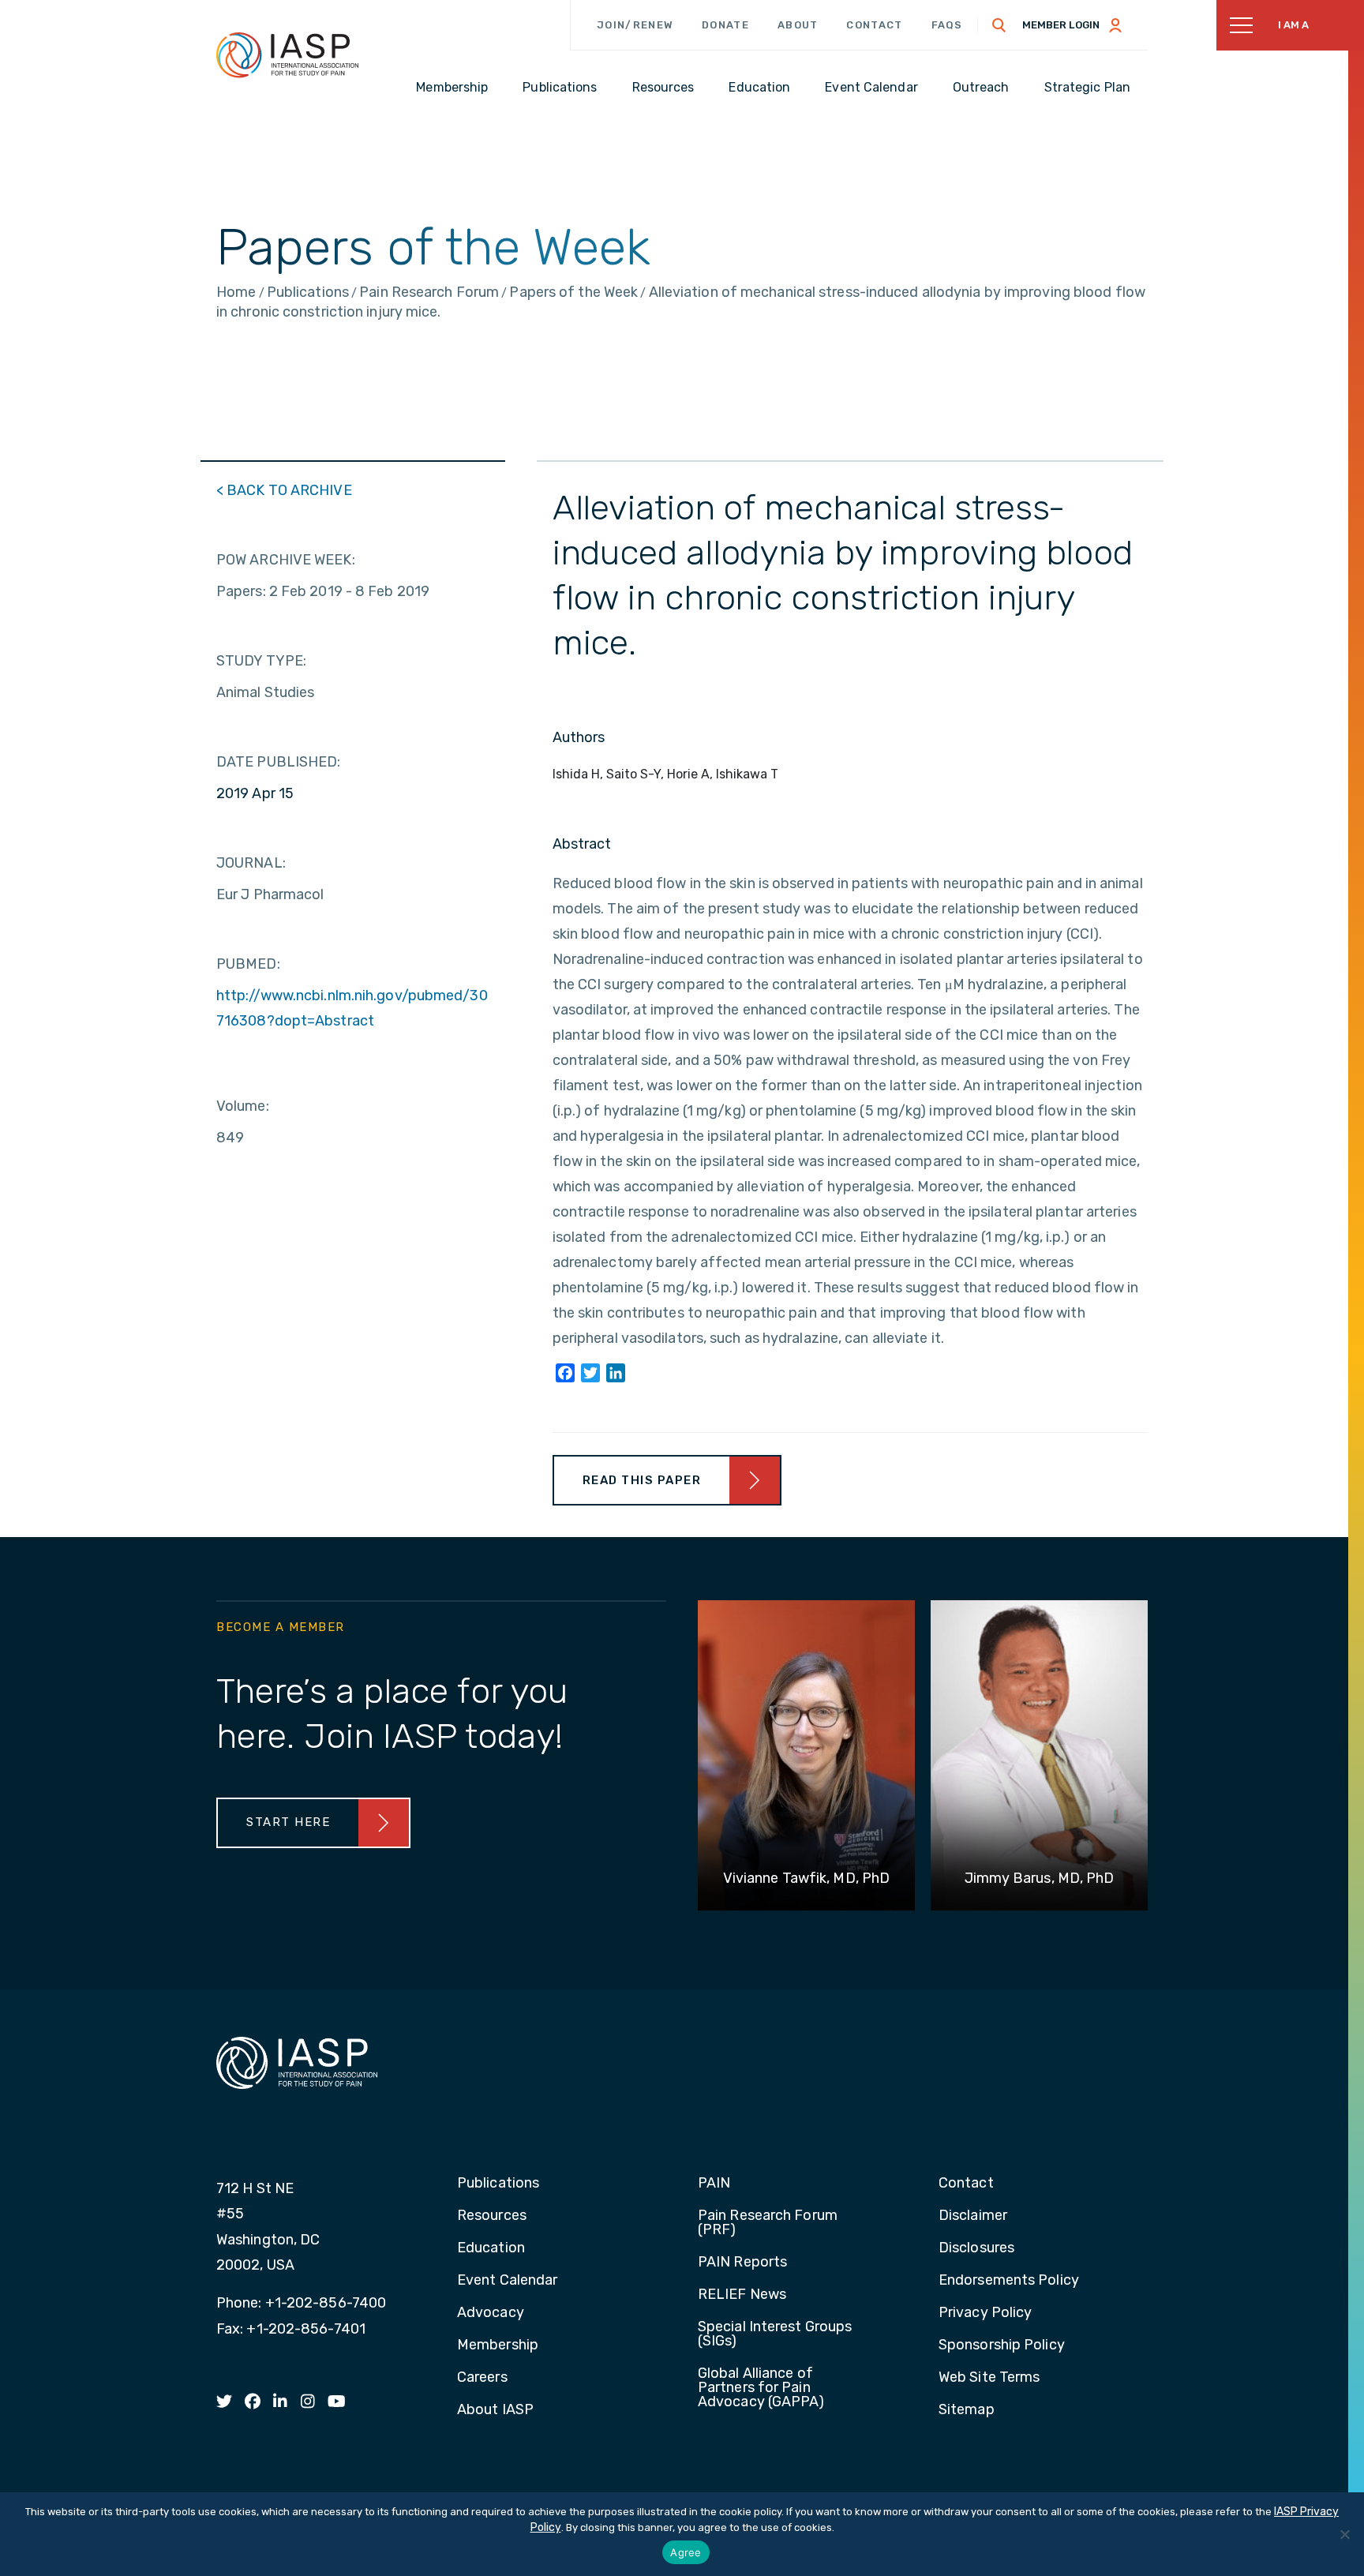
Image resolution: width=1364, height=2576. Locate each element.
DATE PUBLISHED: (279, 762)
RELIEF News (742, 2295)
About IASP (495, 2410)
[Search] (999, 25)
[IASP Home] (287, 54)
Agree (686, 2552)
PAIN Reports (742, 2263)
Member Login (1061, 25)
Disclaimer (973, 2216)
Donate (725, 25)
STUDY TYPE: (261, 661)
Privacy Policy (985, 2313)
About (798, 25)
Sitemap (967, 2410)
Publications (498, 2184)
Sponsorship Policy (1002, 2345)
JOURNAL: (251, 863)
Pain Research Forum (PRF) (768, 2223)
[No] (1344, 2534)
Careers (482, 2378)
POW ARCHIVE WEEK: (286, 560)
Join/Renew (635, 25)
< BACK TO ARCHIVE (284, 490)
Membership (498, 2345)
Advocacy (491, 2313)
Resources (492, 2216)
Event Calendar (507, 2281)
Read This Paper (642, 1480)
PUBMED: (248, 964)
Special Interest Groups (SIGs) (775, 2334)
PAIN (714, 2184)
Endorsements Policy (1009, 2281)
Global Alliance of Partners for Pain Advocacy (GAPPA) (761, 2388)
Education (491, 2248)
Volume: (243, 1106)
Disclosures (976, 2248)
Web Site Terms (989, 2378)
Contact (874, 25)
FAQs (947, 25)
